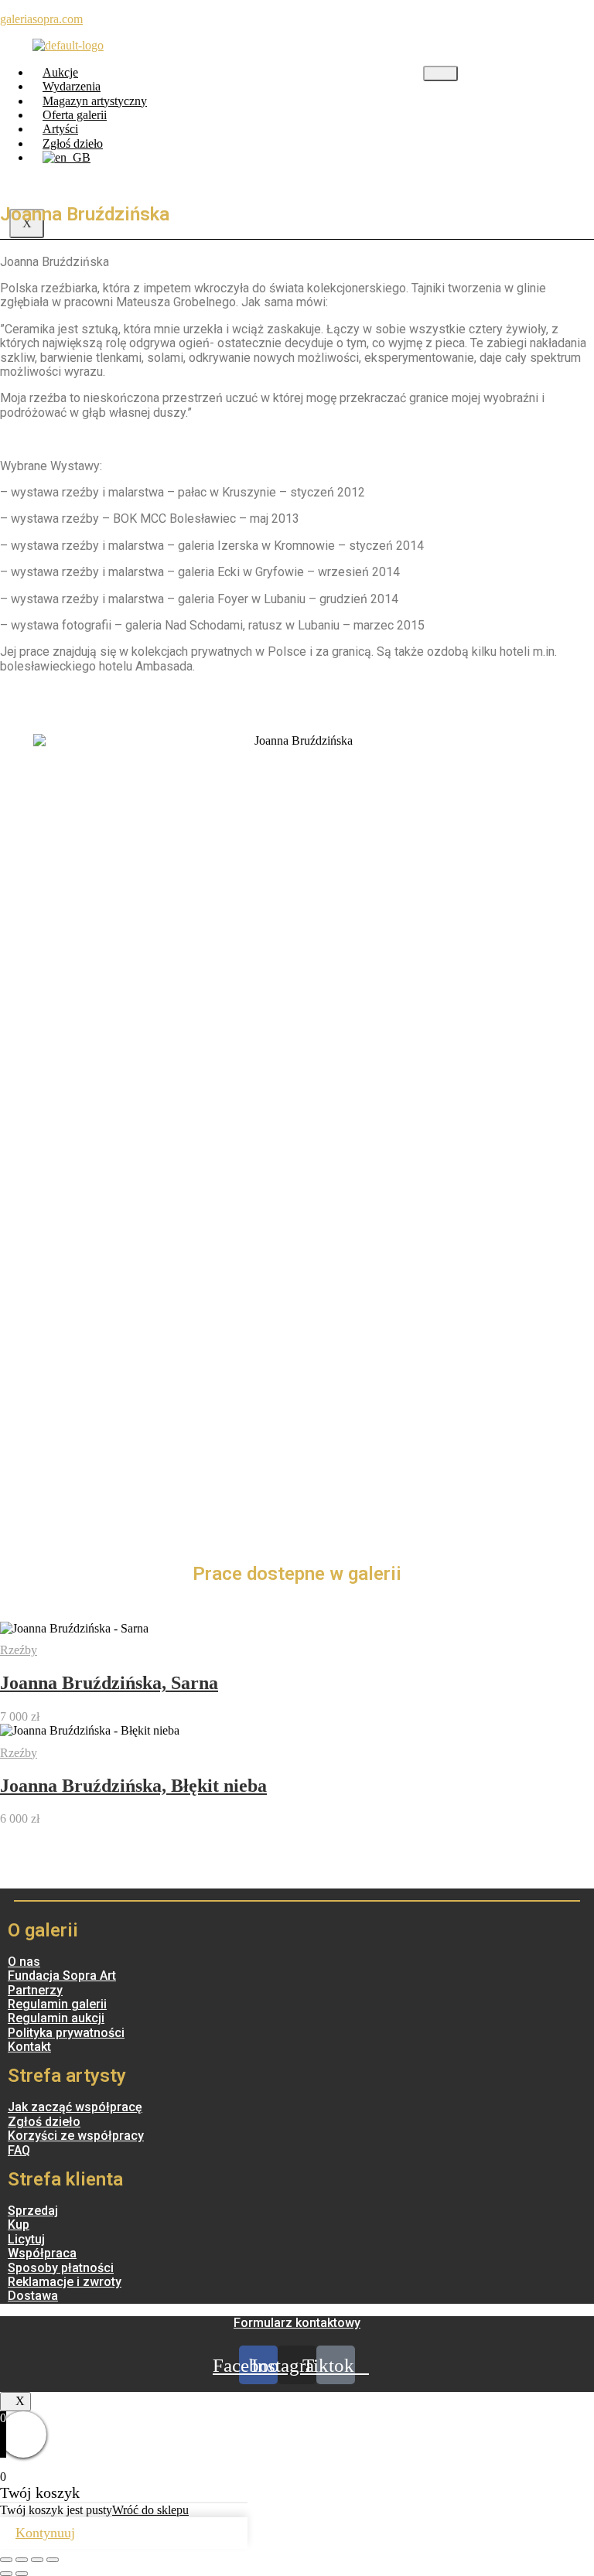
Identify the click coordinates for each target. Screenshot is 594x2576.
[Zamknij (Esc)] (6, 2560)
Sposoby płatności (61, 2268)
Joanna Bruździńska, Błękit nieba (133, 1786)
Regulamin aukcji (56, 2018)
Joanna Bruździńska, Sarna (109, 1683)
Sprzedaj (33, 2211)
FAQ (19, 2150)
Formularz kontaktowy (297, 2323)
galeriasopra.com (41, 19)
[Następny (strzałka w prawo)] (22, 2574)
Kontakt (29, 2047)
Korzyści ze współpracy (76, 2136)
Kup (19, 2225)
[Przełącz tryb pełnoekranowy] (37, 2560)
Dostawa (33, 2296)
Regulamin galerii (57, 2004)
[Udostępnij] (22, 2560)
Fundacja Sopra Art (62, 1976)
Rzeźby (19, 1650)
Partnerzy (35, 1990)
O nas (24, 1962)
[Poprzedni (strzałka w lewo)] (6, 2574)
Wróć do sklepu (150, 2510)
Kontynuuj (45, 2533)
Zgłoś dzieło (44, 2122)
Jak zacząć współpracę (75, 2107)
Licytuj (26, 2239)
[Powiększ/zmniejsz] (53, 2560)
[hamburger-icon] (440, 73)
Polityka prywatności (66, 2033)
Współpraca (42, 2253)
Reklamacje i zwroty (65, 2282)
